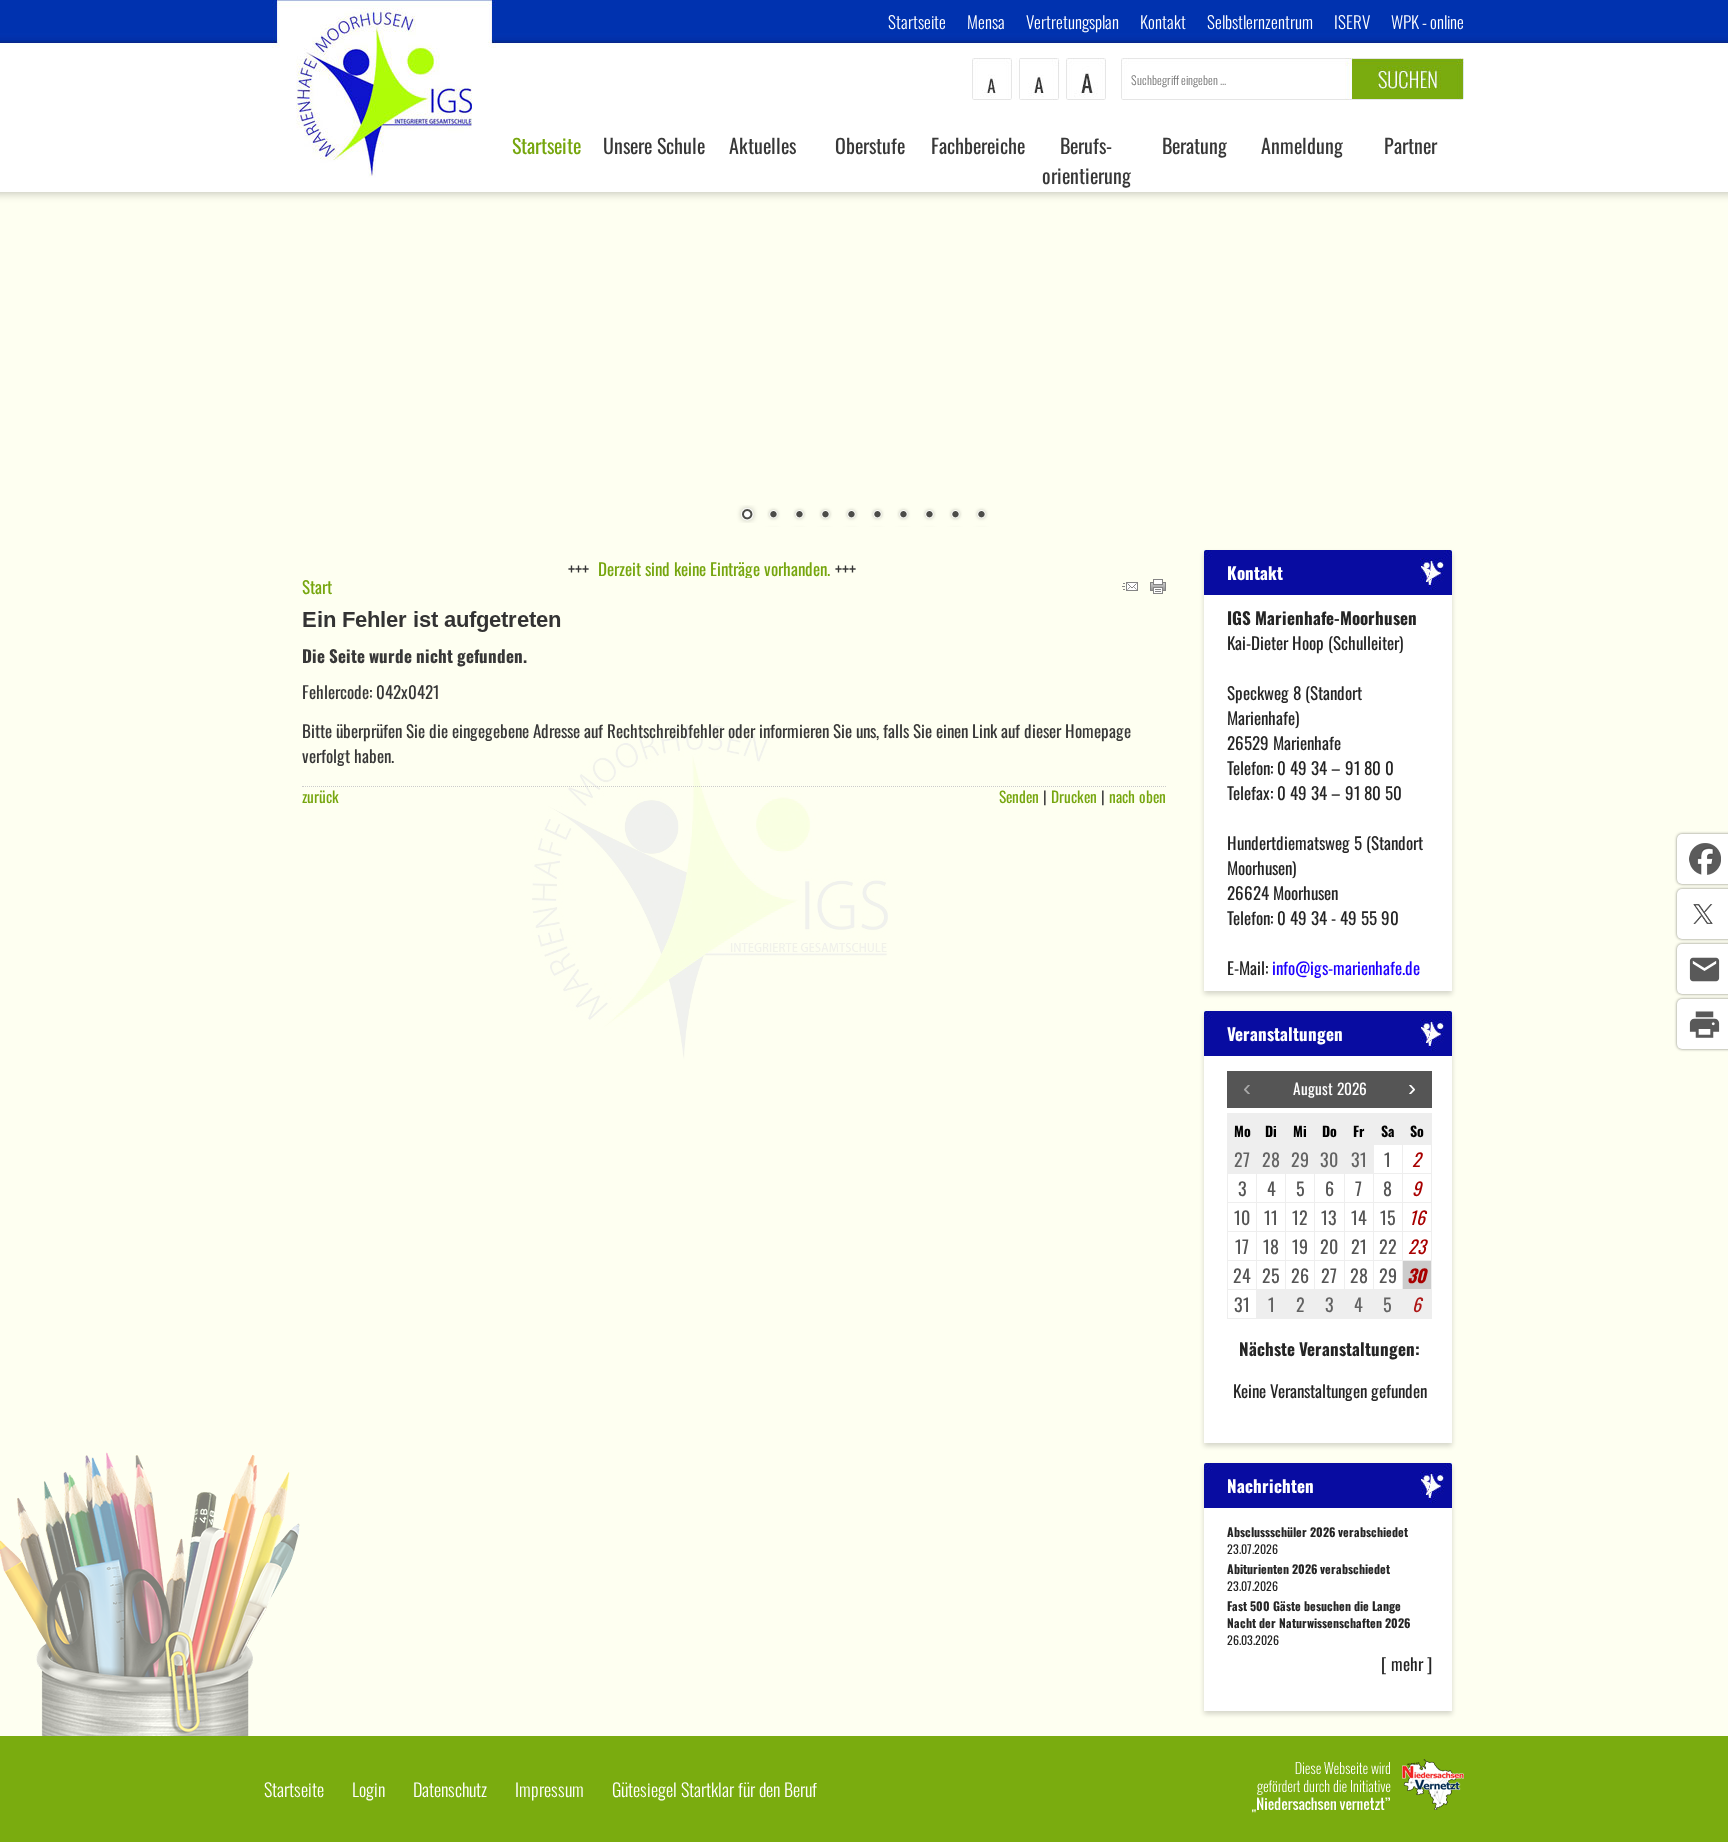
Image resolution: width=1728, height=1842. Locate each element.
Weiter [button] (1698, 359)
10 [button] (981, 516)
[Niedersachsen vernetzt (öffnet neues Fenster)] (1358, 1805)
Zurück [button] (30, 359)
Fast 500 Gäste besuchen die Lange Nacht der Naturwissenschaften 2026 (1318, 1614)
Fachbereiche (978, 145)
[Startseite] (385, 184)
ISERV (1352, 21)
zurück (320, 796)
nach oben (1137, 796)
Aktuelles (762, 145)
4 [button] (825, 516)
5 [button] (851, 516)
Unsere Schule (654, 145)
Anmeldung (1302, 145)
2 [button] (773, 516)
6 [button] (877, 516)
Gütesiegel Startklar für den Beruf (714, 1789)
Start (317, 586)
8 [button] (929, 516)
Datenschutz (450, 1789)
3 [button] (799, 516)
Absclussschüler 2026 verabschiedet (1317, 1531)
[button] (1412, 1089)
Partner (1410, 145)
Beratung (1194, 145)
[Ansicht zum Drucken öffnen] (1158, 586)
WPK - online (1427, 21)
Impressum (549, 1789)
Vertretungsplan (1072, 21)
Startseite (917, 21)
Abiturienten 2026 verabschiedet (1308, 1568)
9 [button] (955, 516)
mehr (1407, 1663)
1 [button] (747, 516)
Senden (1019, 796)
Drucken (1074, 796)
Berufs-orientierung (1086, 160)
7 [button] (903, 516)
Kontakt (1163, 21)
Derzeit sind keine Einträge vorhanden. (714, 568)
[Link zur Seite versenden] (1130, 586)
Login (368, 1789)
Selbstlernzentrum (1260, 21)
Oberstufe (870, 145)
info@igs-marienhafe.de (1346, 967)
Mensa (986, 21)
